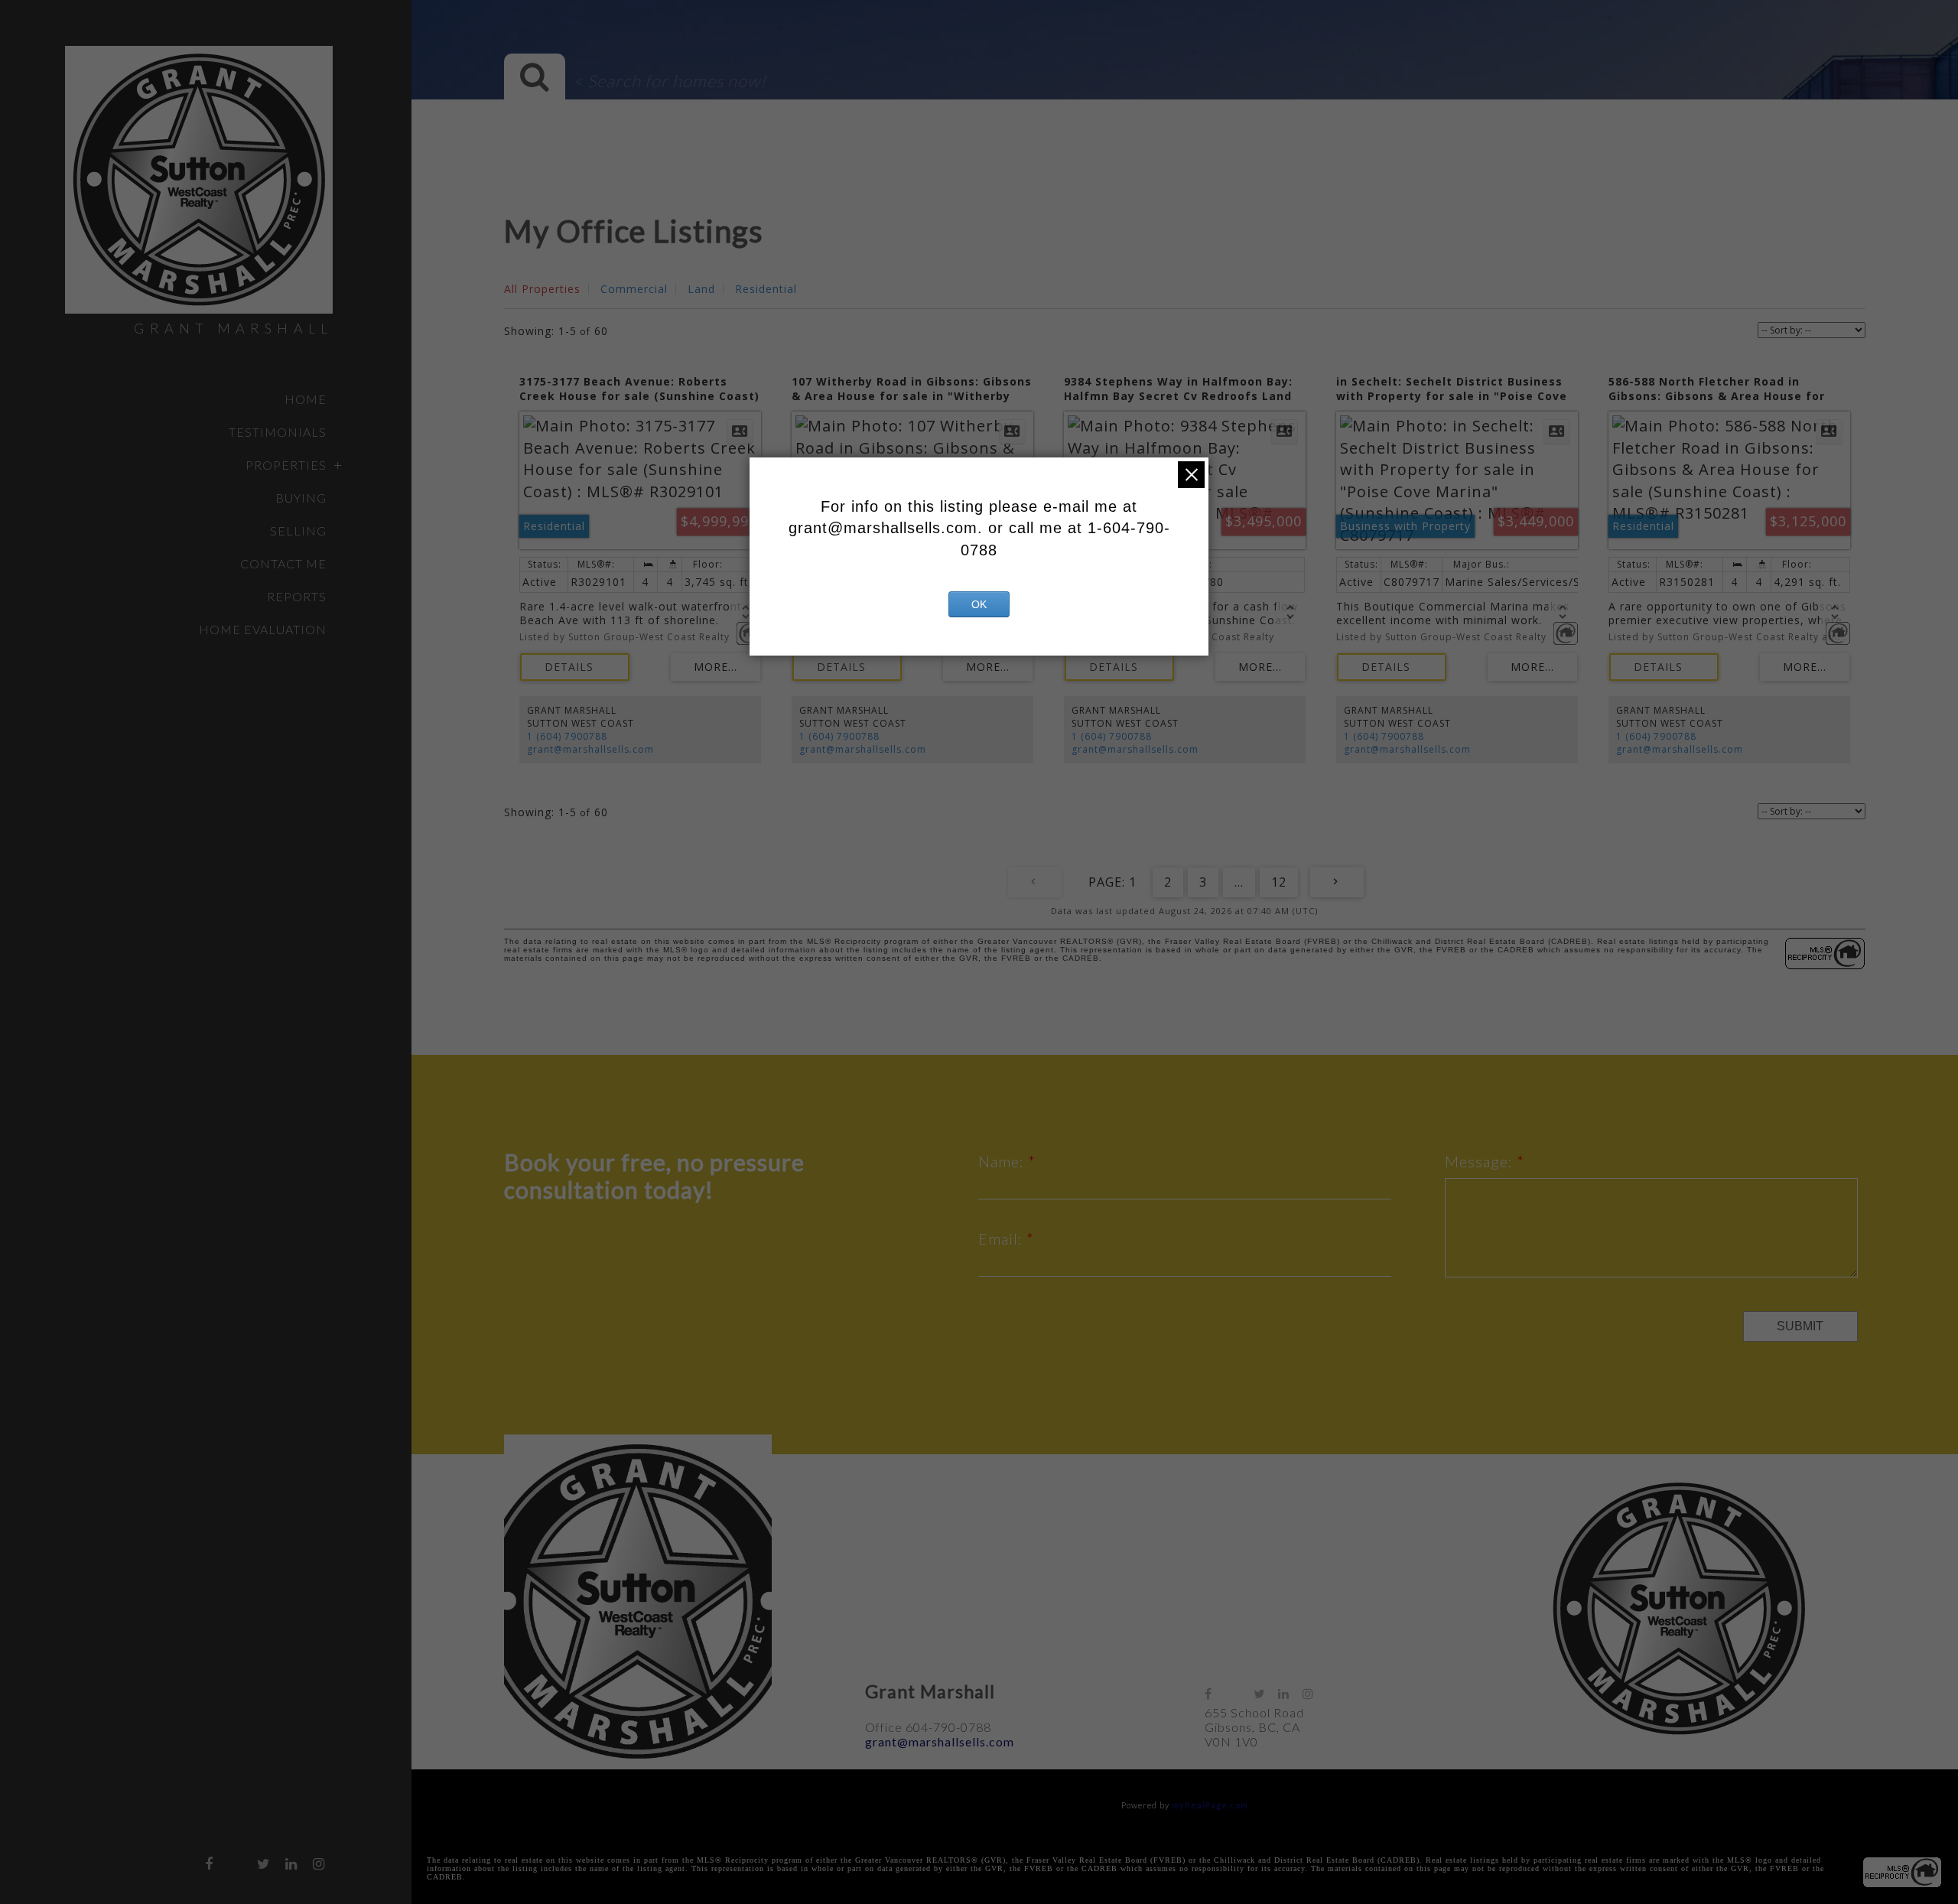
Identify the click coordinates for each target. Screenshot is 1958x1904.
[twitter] (264, 1863)
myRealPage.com (1210, 1805)
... (1239, 882)
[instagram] (319, 1863)
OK (979, 604)
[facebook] (209, 1863)
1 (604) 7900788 (567, 736)
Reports (297, 596)
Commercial (634, 289)
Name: (1003, 1161)
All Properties (542, 289)
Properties (286, 465)
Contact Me (283, 563)
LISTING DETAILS (575, 667)
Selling (298, 531)
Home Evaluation (263, 629)
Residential (766, 289)
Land (701, 289)
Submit (1800, 1326)
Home (306, 399)
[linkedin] (291, 1863)
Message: (1481, 1161)
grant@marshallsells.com (590, 749)
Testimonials (278, 432)
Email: (1002, 1238)
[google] (236, 1860)
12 (1279, 882)
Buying (301, 498)
